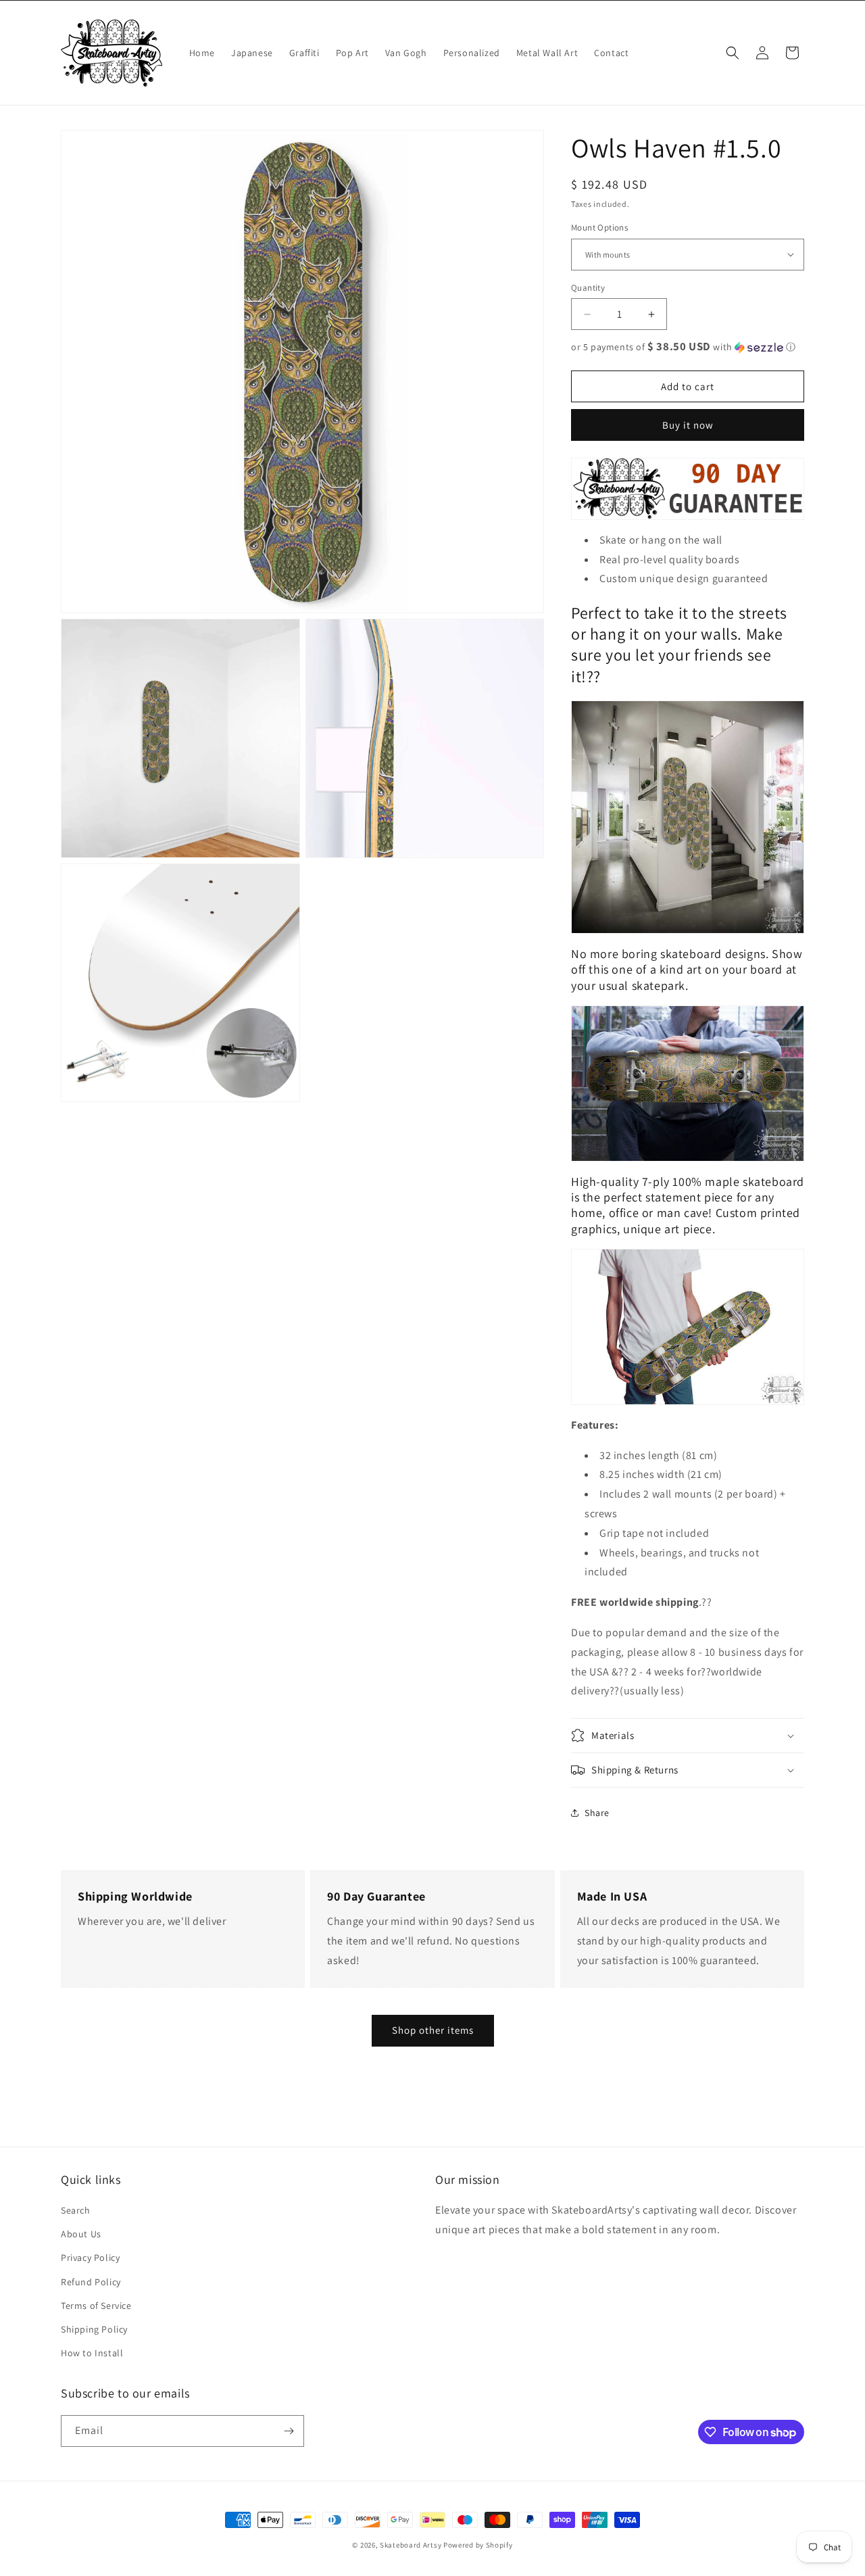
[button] (733, 53)
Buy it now (688, 425)
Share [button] (597, 1813)
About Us (81, 2234)
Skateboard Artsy (411, 2545)
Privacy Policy (90, 2258)
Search (76, 2210)
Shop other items (433, 2030)
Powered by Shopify (478, 2545)
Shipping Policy (94, 2329)
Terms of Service (96, 2306)
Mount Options (599, 228)
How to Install (92, 2353)
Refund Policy (91, 2282)
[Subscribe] (289, 2431)
